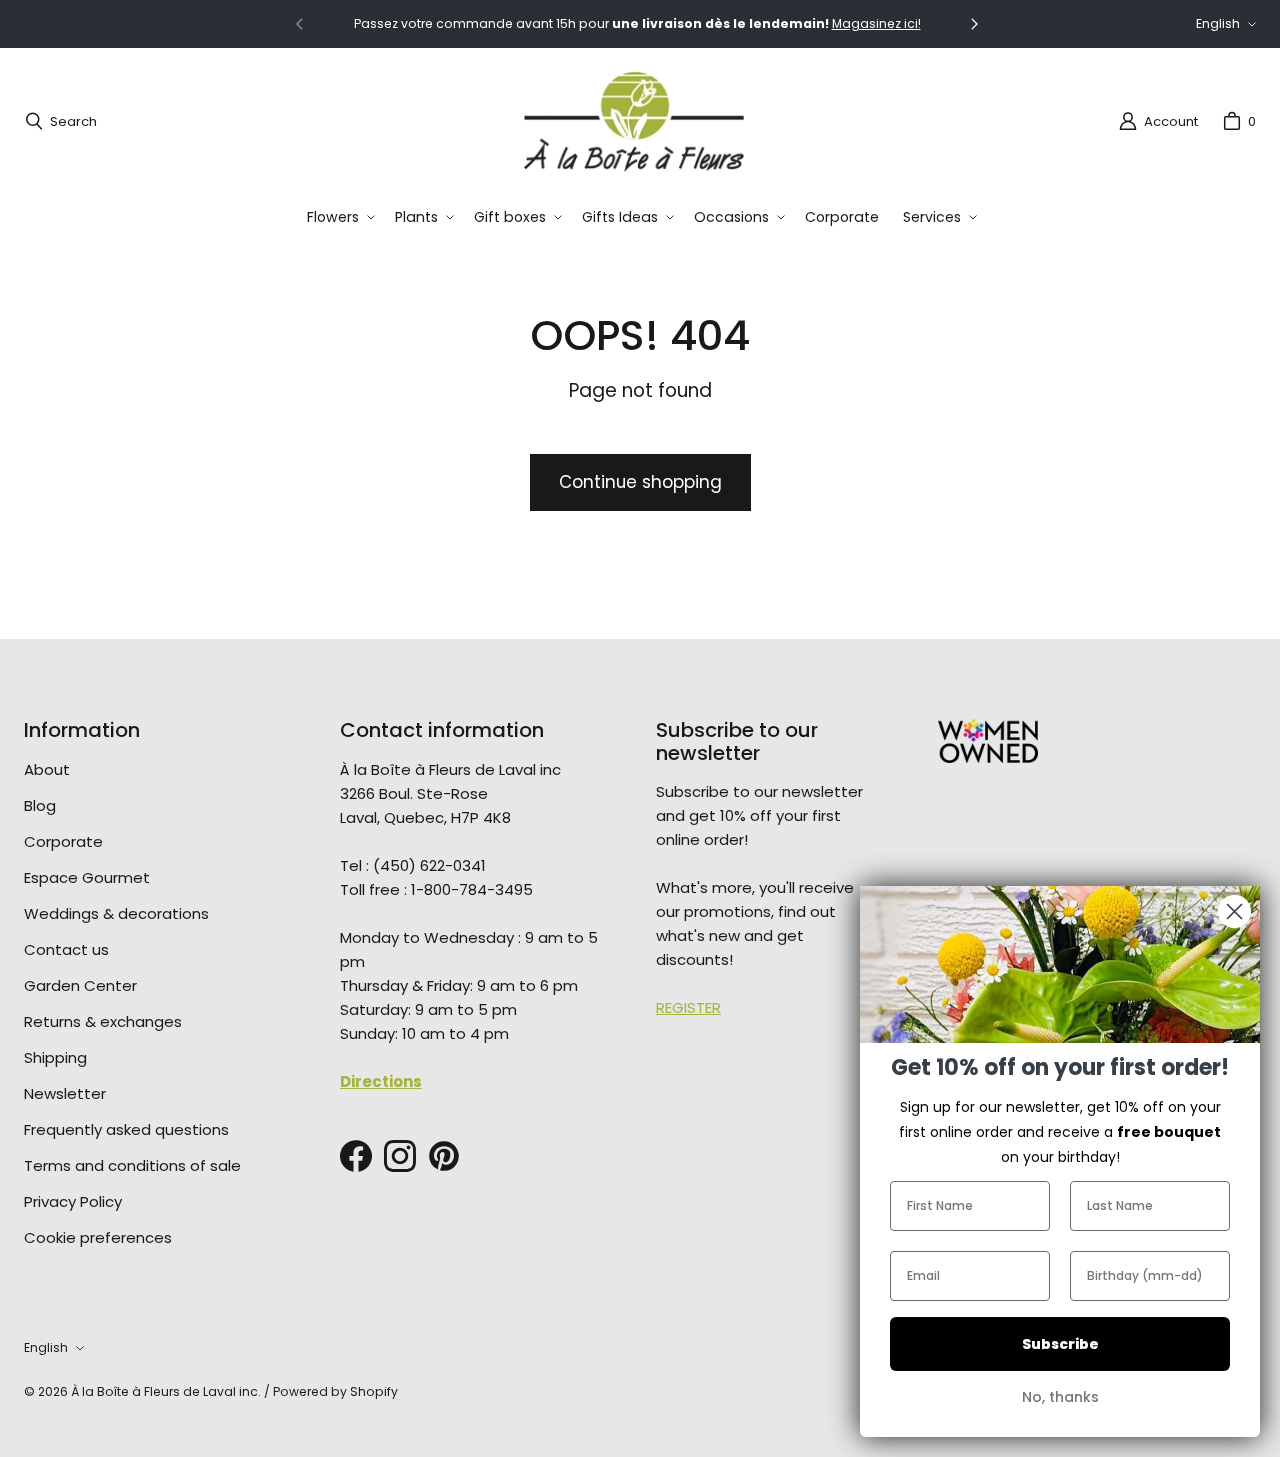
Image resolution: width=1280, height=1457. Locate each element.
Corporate (63, 841)
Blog (40, 805)
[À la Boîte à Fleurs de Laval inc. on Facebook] (356, 1156)
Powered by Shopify (335, 1391)
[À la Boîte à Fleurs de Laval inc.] (634, 121)
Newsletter (65, 1093)
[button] (339, 217)
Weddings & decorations (116, 913)
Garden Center (80, 985)
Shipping (55, 1057)
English (1218, 23)
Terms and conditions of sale (132, 1165)
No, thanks (1060, 1397)
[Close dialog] (1234, 911)
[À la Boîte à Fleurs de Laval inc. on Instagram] (400, 1156)
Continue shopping (640, 482)
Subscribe (1060, 1344)
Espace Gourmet (87, 877)
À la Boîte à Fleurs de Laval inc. (166, 1391)
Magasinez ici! (876, 23)
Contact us (66, 949)
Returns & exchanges (103, 1021)
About (47, 769)
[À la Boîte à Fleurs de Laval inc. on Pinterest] (444, 1156)
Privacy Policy (73, 1201)
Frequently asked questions (126, 1129)
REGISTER (688, 1007)
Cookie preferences (98, 1237)
